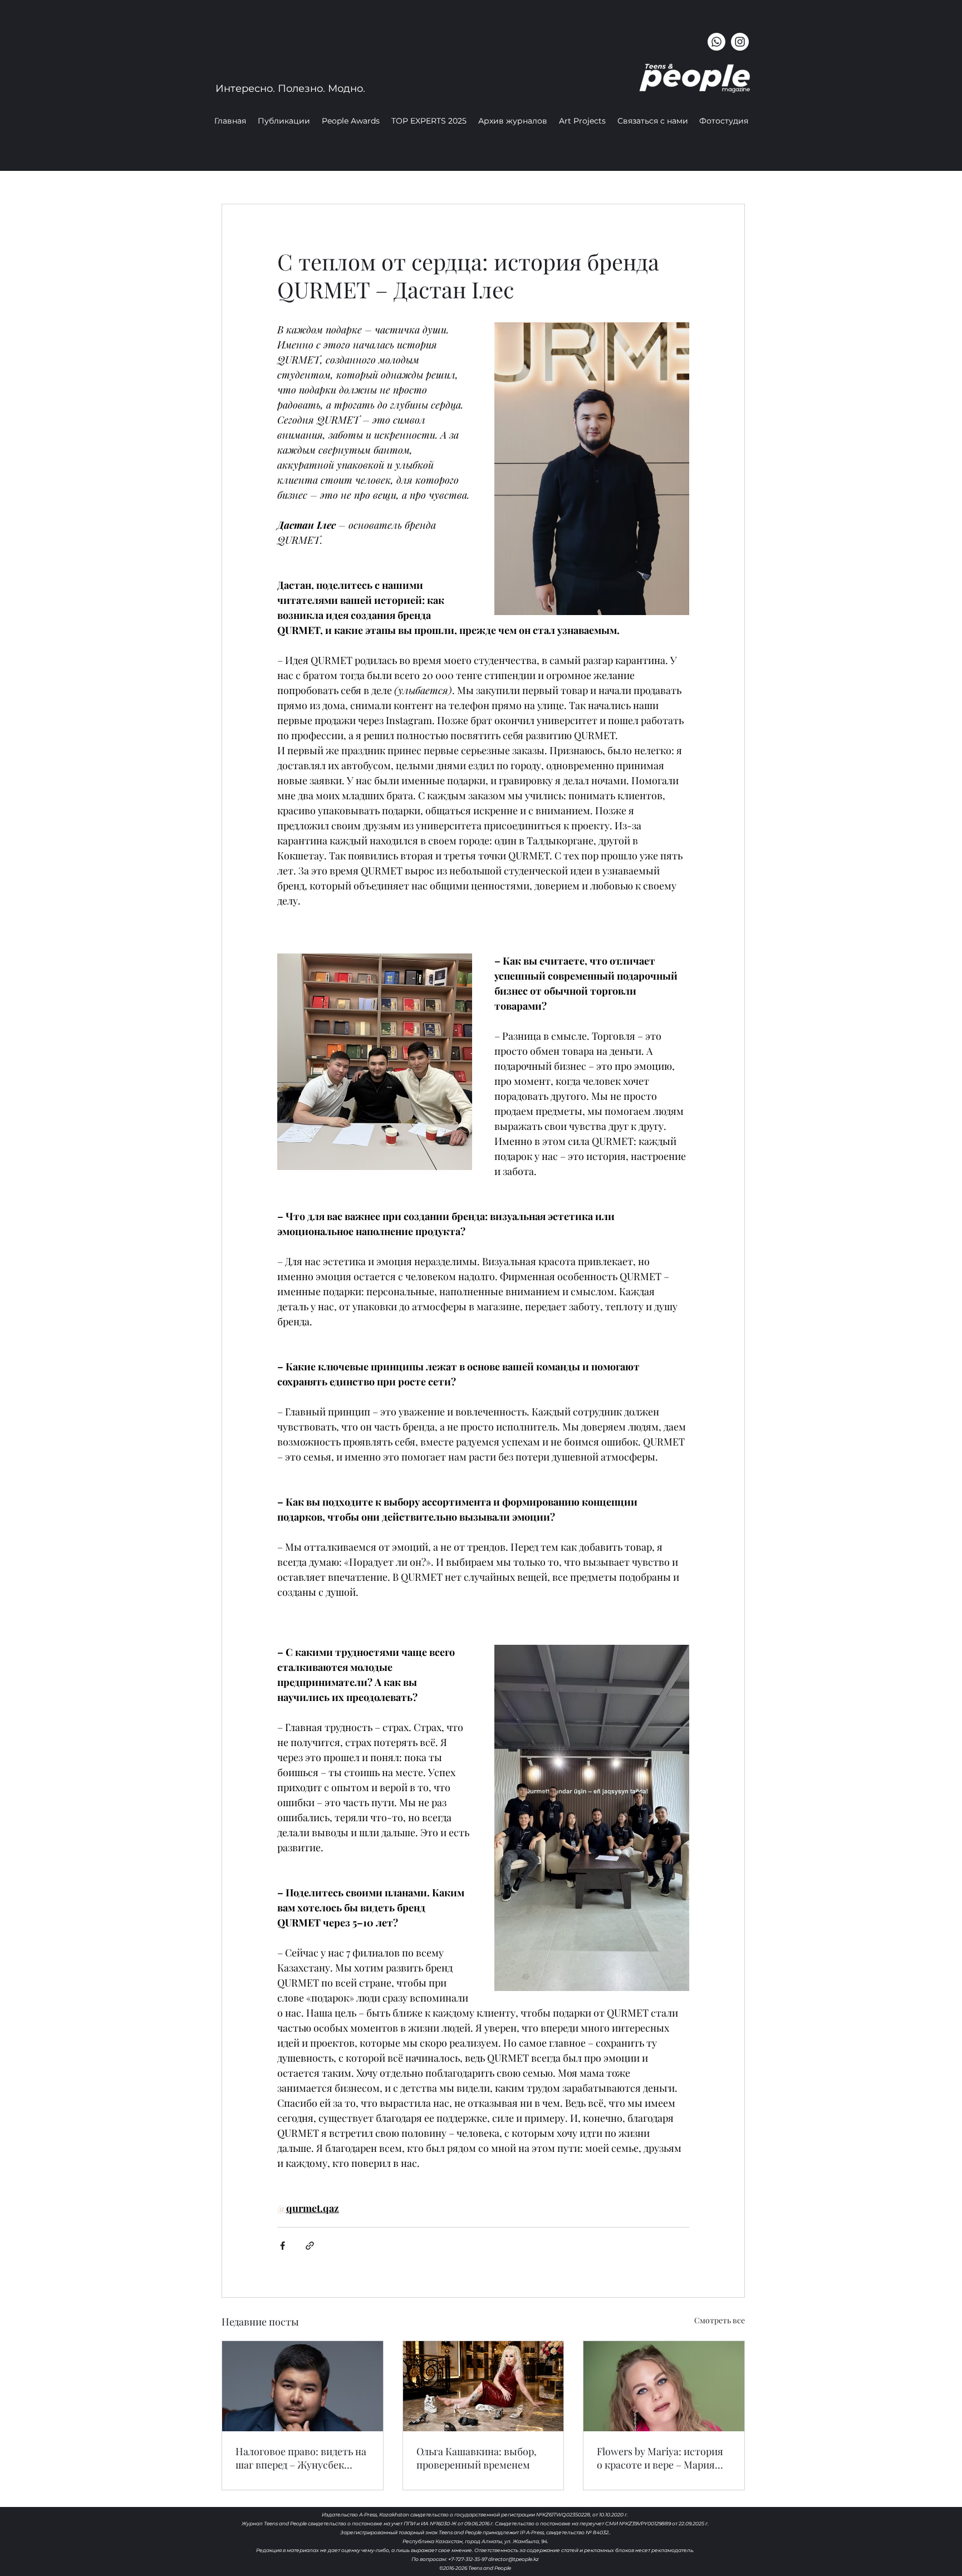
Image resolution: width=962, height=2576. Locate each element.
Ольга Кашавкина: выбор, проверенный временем (477, 2458)
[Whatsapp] (716, 42)
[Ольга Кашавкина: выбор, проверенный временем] (484, 2386)
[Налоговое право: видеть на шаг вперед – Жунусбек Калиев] (303, 2386)
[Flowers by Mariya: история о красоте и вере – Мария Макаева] (664, 2386)
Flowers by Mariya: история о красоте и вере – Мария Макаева (660, 2458)
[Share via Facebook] (283, 2246)
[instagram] (740, 42)
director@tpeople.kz (514, 2559)
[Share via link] (310, 2246)
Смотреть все (720, 2320)
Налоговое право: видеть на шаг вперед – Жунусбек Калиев (301, 2458)
